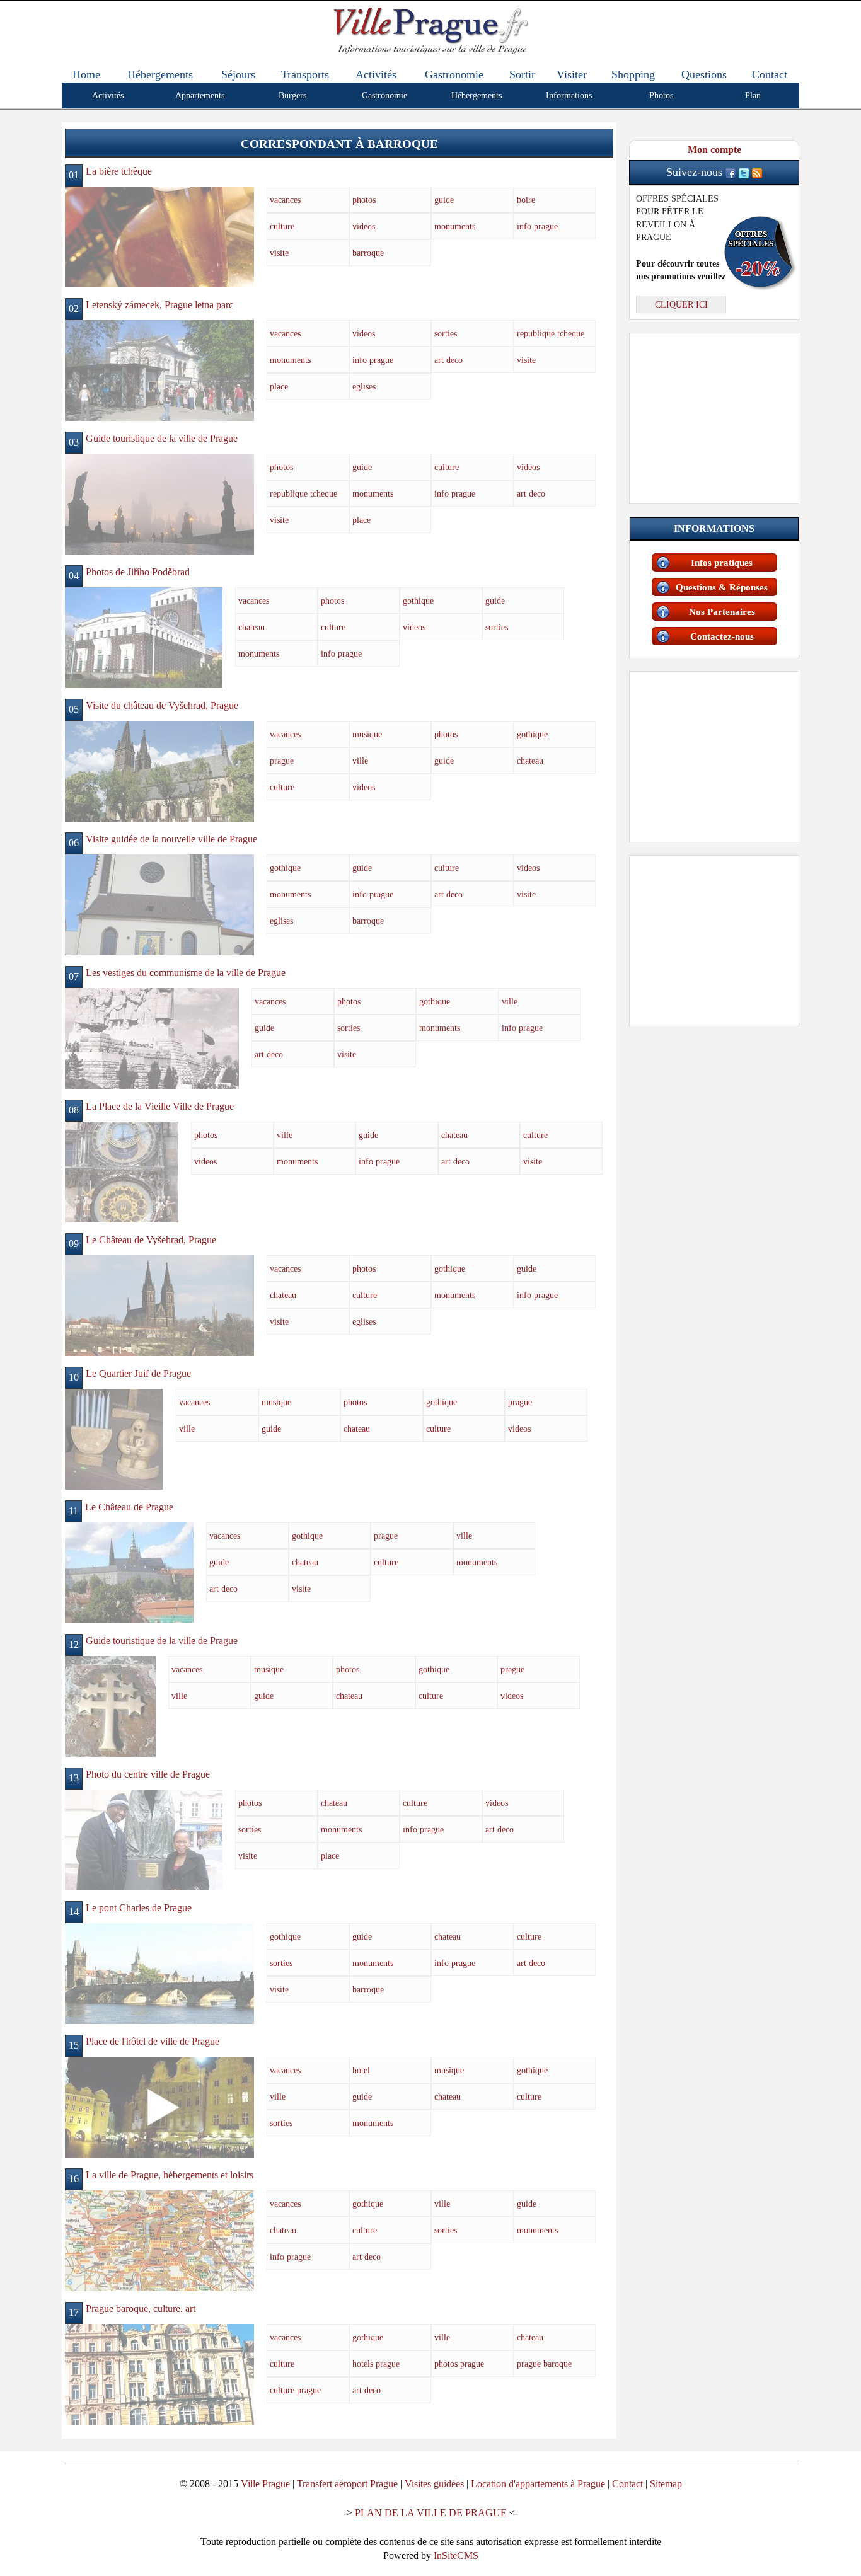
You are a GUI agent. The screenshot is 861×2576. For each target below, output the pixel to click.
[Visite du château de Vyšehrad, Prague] (159, 770)
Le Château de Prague (129, 1507)
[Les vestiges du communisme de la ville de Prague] (152, 1038)
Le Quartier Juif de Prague (138, 1373)
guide (444, 200)
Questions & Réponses (722, 587)
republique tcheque (551, 333)
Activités (376, 74)
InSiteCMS (456, 2556)
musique (367, 734)
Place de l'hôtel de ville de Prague (153, 2041)
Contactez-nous (722, 636)
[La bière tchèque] (159, 236)
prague (282, 761)
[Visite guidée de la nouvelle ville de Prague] (159, 904)
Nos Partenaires (722, 612)
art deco (448, 360)
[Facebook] (731, 172)
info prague (537, 226)
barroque (368, 253)
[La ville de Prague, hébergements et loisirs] (159, 2240)
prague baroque (544, 2364)
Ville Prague (265, 2484)
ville (360, 761)
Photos (661, 95)
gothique (418, 601)
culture (282, 226)
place (279, 386)
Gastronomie (454, 74)
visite (279, 253)
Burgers (292, 95)
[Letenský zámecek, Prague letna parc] (159, 370)
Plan (753, 95)
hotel (361, 2070)
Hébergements (160, 74)
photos (364, 200)
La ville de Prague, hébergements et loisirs (170, 2175)
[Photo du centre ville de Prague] (144, 1839)
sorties (446, 333)
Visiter (572, 74)
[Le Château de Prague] (129, 1572)
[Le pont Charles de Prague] (159, 1973)
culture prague (295, 2390)
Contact (770, 74)
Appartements (200, 95)
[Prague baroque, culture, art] (159, 2373)
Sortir (522, 74)
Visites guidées (434, 2484)
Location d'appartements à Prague (538, 2484)
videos (364, 226)
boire (526, 200)
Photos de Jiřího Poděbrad (138, 572)
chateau (251, 627)
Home (86, 74)
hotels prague (376, 2364)
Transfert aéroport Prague (347, 2484)
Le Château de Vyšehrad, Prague (151, 1240)
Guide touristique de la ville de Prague (162, 438)
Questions (704, 74)
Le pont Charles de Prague (139, 1908)
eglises (364, 386)
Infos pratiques (722, 563)
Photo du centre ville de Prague (148, 1774)
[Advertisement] (714, 416)
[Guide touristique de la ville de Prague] (159, 503)
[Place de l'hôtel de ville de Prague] (159, 2106)
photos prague (459, 2364)
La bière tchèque (119, 171)
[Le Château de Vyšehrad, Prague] (159, 1305)
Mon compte (714, 150)
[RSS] (757, 172)
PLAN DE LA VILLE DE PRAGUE (431, 2513)
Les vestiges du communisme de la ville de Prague (186, 973)
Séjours (238, 74)
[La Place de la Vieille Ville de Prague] (122, 1171)
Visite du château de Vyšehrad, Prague (162, 705)
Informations (569, 95)
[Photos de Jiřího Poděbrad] (144, 637)
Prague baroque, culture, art (141, 2309)
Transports (305, 74)
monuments (455, 226)
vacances (285, 200)
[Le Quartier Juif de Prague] (114, 1438)
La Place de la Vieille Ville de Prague (160, 1106)
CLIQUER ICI (681, 304)
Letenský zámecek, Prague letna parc (159, 305)
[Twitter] (744, 172)
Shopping (633, 74)
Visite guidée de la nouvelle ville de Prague (171, 839)
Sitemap (666, 2484)
